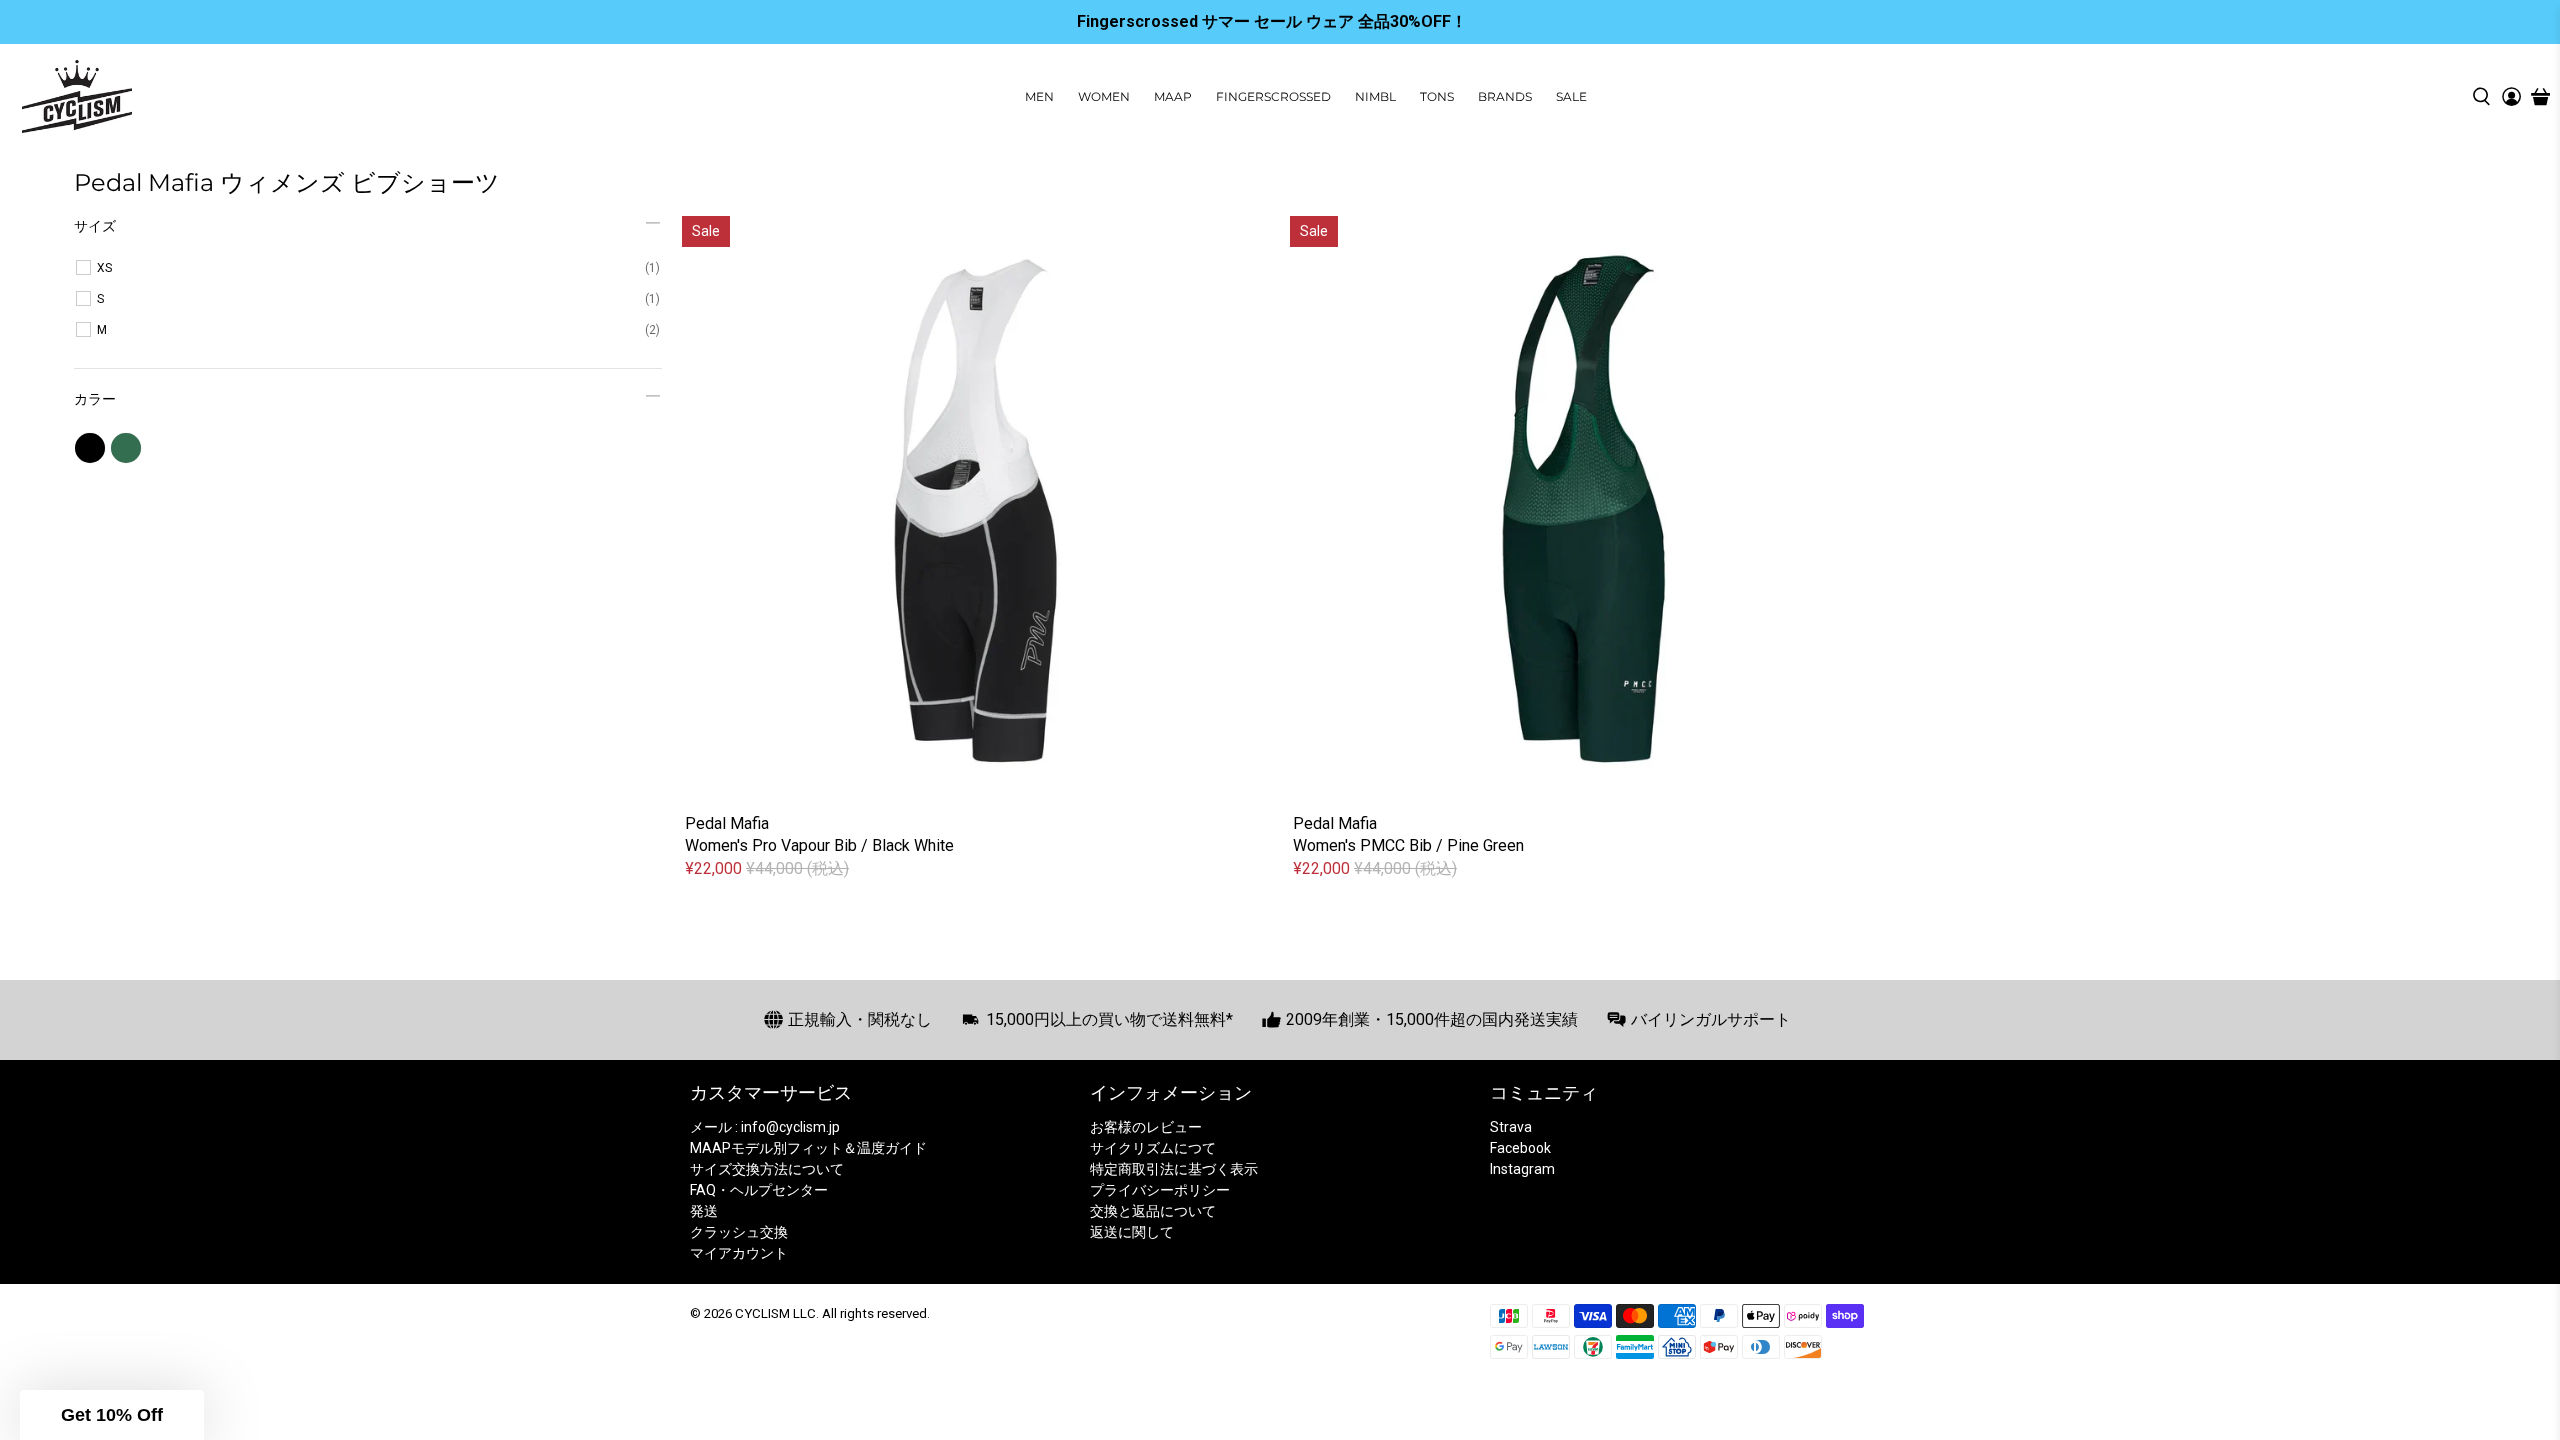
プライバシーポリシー (1160, 1190)
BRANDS (1505, 96)
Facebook (1520, 1148)
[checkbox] (378, 268)
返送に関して (1132, 1232)
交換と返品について (1153, 1211)
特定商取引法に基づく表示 (1174, 1169)
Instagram (1522, 1169)
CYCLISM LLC (775, 1313)
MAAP (1173, 96)
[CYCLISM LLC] (77, 96)
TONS (1437, 96)
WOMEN (1104, 96)
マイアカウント (739, 1253)
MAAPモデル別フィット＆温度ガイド (808, 1148)
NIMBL (1375, 96)
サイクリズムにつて (1153, 1148)
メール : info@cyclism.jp (765, 1127)
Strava (1511, 1127)
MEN (1039, 96)
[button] (112, 1415)
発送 (704, 1211)
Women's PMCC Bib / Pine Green (1408, 845)
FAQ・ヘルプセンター (759, 1190)
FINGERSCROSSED (1273, 96)
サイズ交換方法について (767, 1169)
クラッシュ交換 (739, 1232)
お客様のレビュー (1146, 1127)
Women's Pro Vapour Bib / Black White (819, 845)
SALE (1571, 96)
